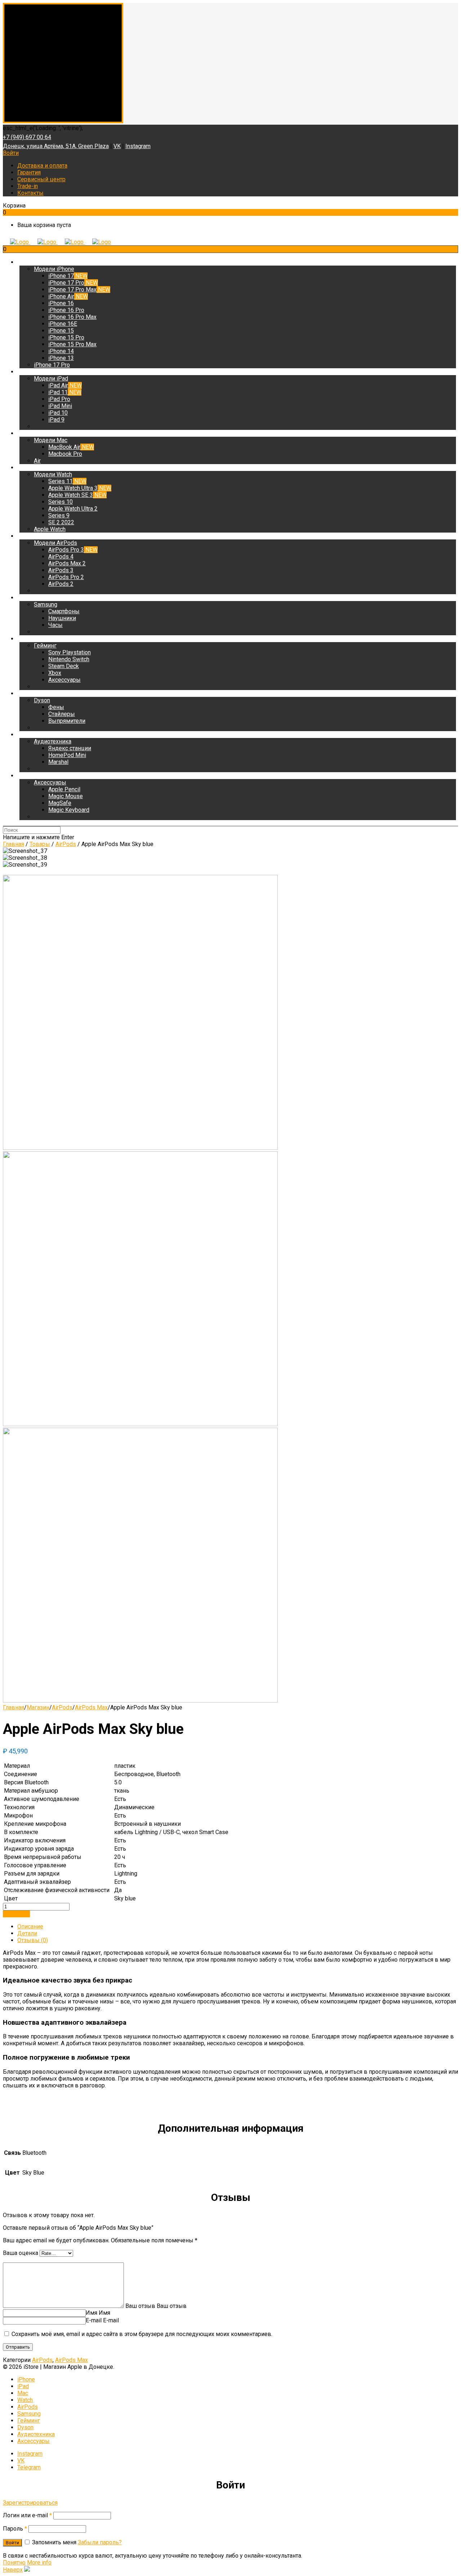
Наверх (13, 2570)
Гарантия (29, 172)
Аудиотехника (36, 2434)
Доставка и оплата (42, 166)
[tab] (238, 1927)
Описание (30, 1927)
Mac (23, 2393)
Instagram (138, 146)
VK (117, 146)
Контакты (30, 193)
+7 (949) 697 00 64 (27, 137)
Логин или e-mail (27, 2515)
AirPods (62, 1707)
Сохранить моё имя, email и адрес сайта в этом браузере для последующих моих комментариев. (142, 2334)
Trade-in (28, 186)
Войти (11, 153)
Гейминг (29, 2421)
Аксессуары (33, 2441)
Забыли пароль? (100, 2542)
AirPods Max (91, 1707)
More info (39, 2562)
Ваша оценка (21, 2253)
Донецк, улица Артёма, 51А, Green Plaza (56, 146)
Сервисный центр (41, 179)
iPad (23, 2386)
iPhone (26, 2379)
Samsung (29, 2414)
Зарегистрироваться (30, 2503)
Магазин (38, 1707)
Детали (27, 1933)
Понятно (14, 2562)
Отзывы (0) (33, 1940)
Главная (14, 1707)
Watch (25, 2400)
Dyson (25, 2427)
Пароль (15, 2529)
